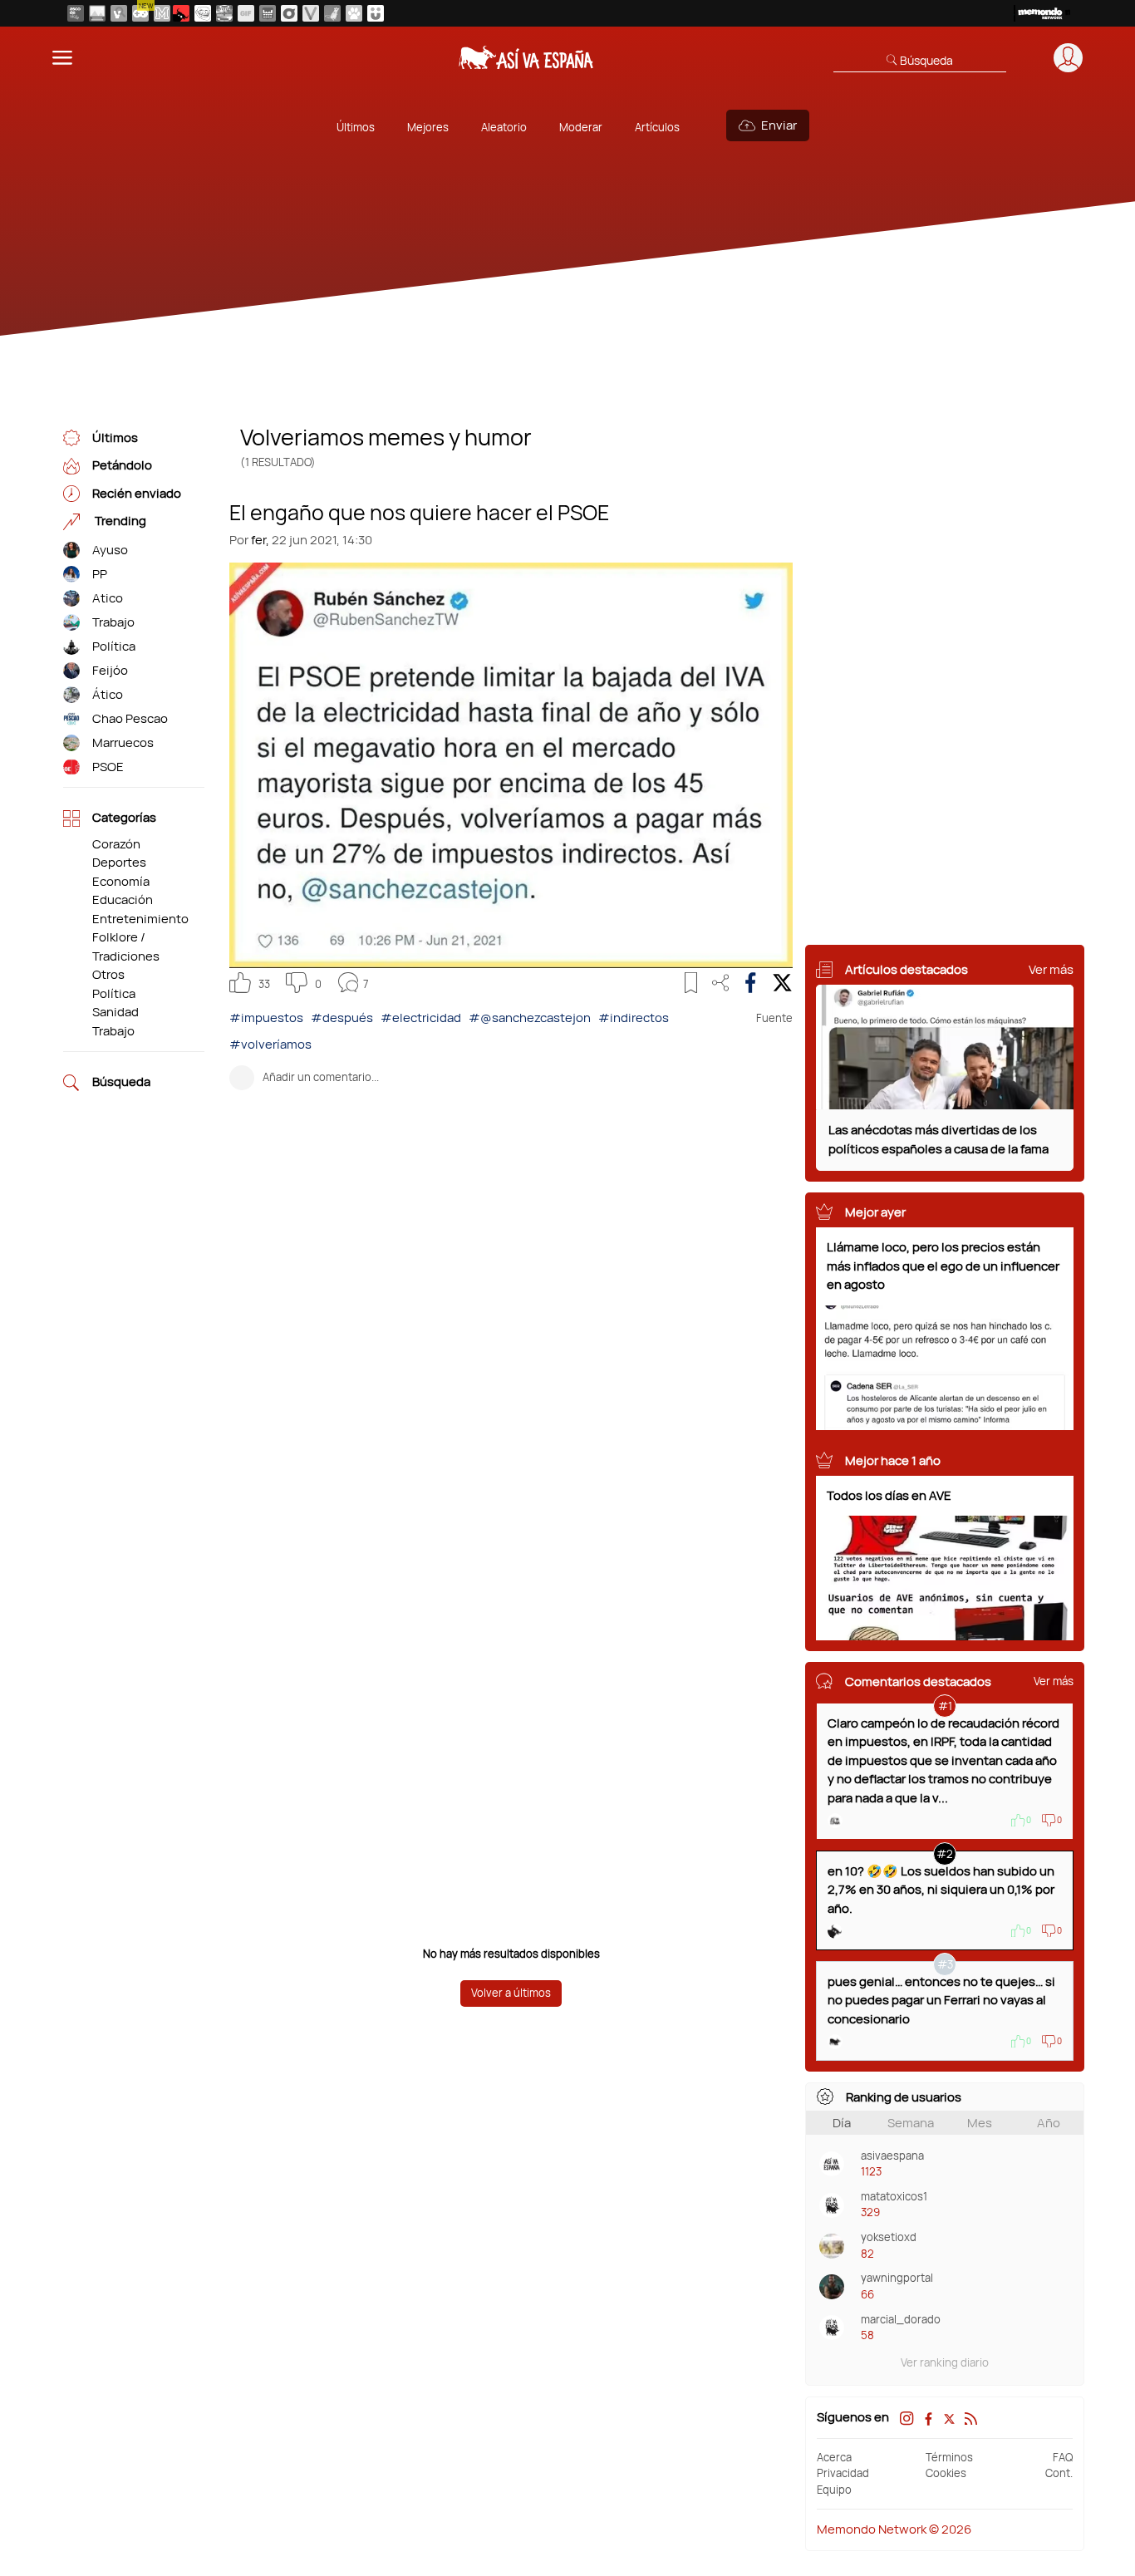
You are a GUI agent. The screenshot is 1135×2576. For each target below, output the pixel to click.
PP (100, 574)
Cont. (1059, 2473)
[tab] (841, 2123)
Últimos (356, 127)
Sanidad (115, 1012)
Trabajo (113, 622)
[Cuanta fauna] (354, 13)
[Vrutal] (140, 13)
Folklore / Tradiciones (126, 946)
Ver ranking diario (945, 2362)
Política (114, 646)
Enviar (779, 125)
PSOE (108, 767)
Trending (119, 521)
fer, (260, 540)
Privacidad (843, 2473)
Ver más (1051, 969)
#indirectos (634, 1018)
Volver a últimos (511, 1993)
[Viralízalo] (311, 13)
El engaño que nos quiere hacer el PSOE (419, 511)
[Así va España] (181, 13)
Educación (123, 900)
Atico (108, 598)
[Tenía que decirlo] (268, 13)
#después (342, 1018)
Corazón (116, 844)
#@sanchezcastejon (530, 1018)
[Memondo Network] (1042, 13)
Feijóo (110, 670)
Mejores (428, 127)
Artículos (657, 127)
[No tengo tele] (224, 13)
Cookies (946, 2473)
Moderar (581, 127)
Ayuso (110, 550)
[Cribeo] (289, 13)
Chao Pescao (130, 718)
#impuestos (266, 1018)
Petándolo (122, 466)
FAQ (1063, 2457)
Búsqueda (121, 1082)
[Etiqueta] (71, 551)
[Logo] (526, 57)
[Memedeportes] (162, 13)
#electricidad (421, 1018)
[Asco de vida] (76, 13)
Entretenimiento (140, 919)
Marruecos (123, 742)
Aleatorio (504, 127)
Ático (108, 694)
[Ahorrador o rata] (332, 13)
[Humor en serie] (376, 13)
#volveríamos (270, 1044)
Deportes (119, 862)
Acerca (834, 2457)
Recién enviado (137, 493)
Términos (949, 2457)
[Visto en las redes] (119, 13)
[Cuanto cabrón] (203, 13)
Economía (121, 881)
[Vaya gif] (246, 13)
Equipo (834, 2490)
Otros (108, 974)
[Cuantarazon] (97, 13)
